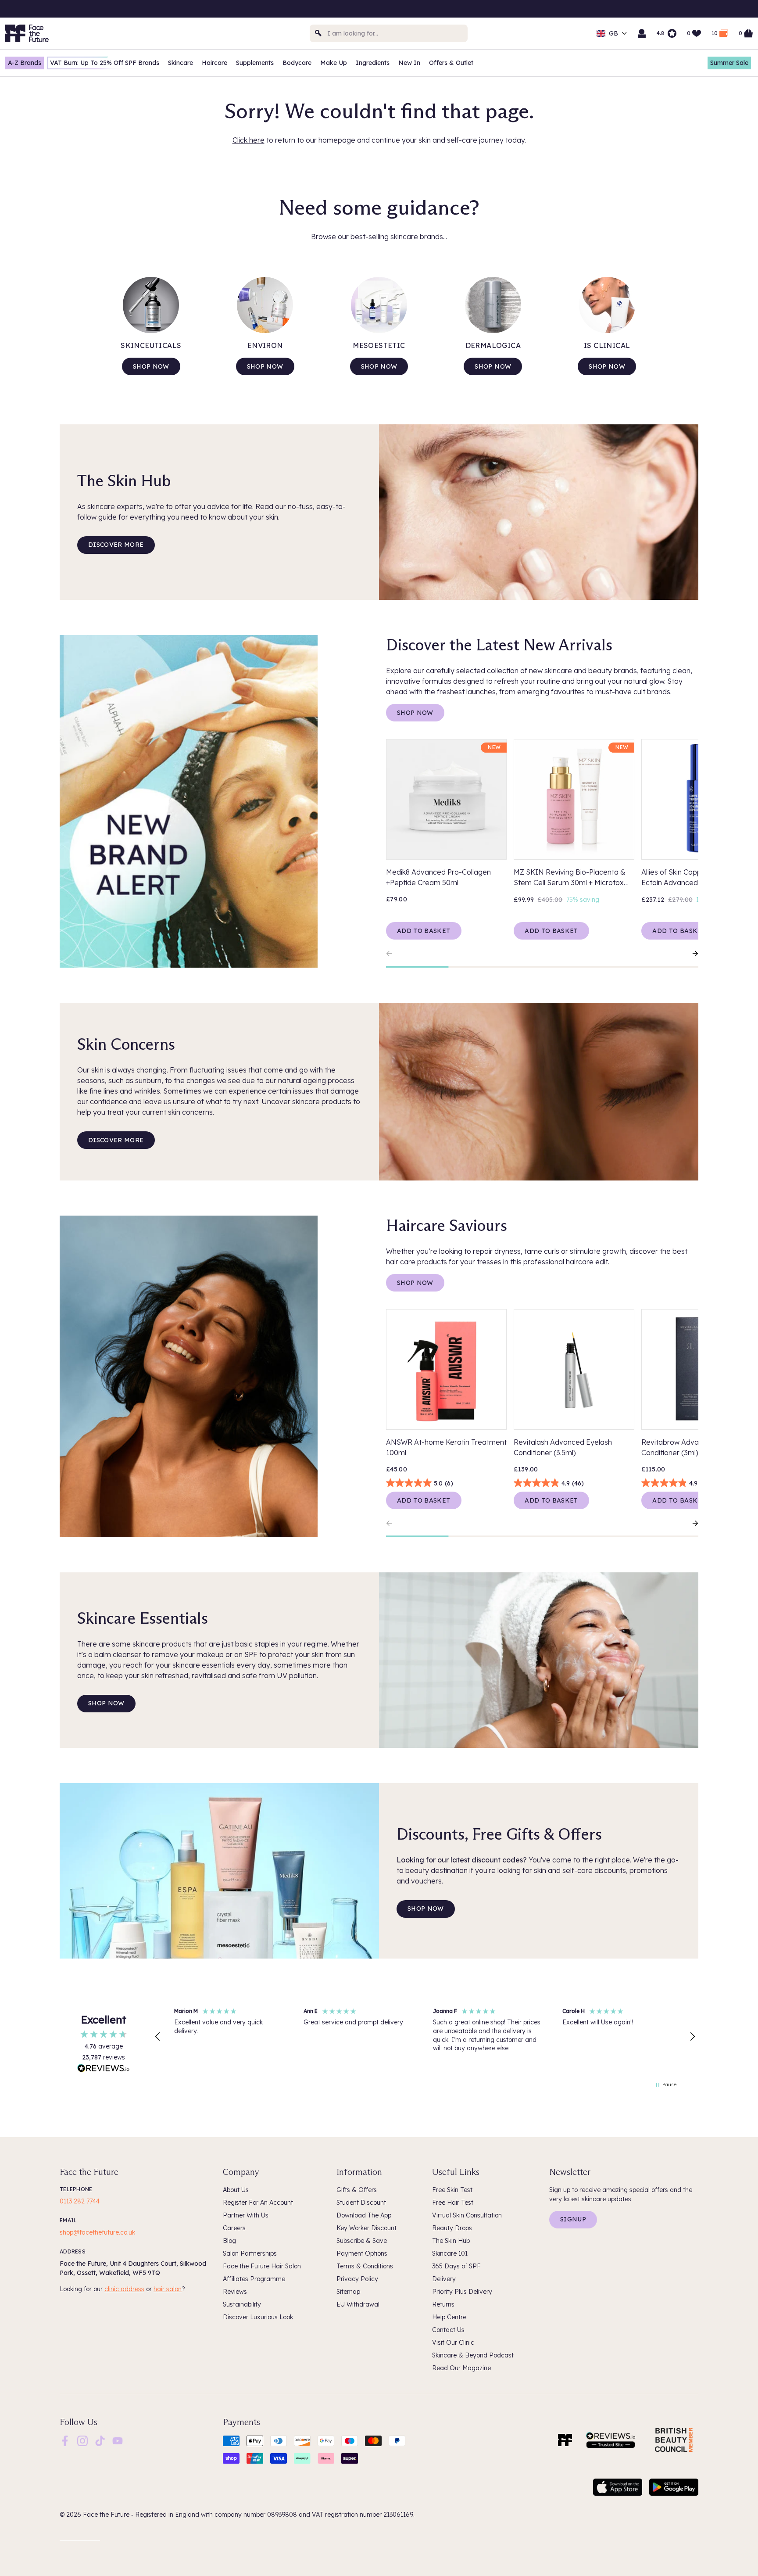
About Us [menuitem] (236, 2190)
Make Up (334, 63)
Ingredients (373, 63)
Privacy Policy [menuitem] (357, 2279)
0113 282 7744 (80, 2201)
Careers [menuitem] (234, 2228)
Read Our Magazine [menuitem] (461, 2368)
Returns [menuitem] (443, 2304)
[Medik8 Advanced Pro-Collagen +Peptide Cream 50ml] (446, 799)
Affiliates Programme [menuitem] (254, 2279)
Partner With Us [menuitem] (246, 2215)
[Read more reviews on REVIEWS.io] (104, 2069)
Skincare (181, 63)
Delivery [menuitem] (444, 2279)
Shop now (151, 366)
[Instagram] (82, 2440)
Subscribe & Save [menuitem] (362, 2241)
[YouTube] (118, 2440)
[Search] (318, 33)
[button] (158, 2037)
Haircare (215, 63)
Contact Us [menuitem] (448, 2330)
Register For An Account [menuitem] (258, 2203)
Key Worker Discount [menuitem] (366, 2228)
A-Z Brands (25, 63)
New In (409, 63)
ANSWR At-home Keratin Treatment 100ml (446, 1447)
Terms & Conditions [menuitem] (365, 2266)
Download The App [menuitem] (364, 2215)
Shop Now (415, 713)
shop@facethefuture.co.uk (97, 2232)
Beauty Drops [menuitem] (452, 2228)
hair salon (168, 2289)
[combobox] (389, 33)
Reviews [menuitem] (235, 2292)
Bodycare (297, 63)
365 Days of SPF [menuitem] (456, 2266)
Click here (248, 140)
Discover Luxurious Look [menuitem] (258, 2317)
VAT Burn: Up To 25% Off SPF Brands (105, 63)
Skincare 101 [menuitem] (450, 2253)
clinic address (124, 2289)
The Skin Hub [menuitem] (451, 2241)
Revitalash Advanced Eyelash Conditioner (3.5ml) (563, 1447)
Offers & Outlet (451, 63)
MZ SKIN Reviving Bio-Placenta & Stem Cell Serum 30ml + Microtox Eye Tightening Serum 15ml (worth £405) (570, 878)
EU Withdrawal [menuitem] (358, 2304)
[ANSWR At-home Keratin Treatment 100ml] (446, 1369)
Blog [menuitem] (229, 2241)
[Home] (565, 2440)
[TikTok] (100, 2440)
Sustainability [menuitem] (242, 2304)
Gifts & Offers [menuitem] (357, 2190)
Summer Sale (729, 63)
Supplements (255, 63)
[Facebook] (65, 2440)
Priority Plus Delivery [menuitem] (462, 2292)
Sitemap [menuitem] (348, 2292)
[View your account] (642, 33)
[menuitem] (65, 2441)
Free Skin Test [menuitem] (452, 2190)
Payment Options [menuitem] (362, 2253)
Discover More (116, 545)
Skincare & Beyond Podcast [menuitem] (473, 2355)
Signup (573, 2219)
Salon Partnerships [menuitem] (250, 2253)
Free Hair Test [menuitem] (453, 2203)
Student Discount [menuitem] (361, 2203)
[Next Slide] (691, 954)
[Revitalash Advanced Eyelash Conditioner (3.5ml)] (574, 1369)
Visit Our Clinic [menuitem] (453, 2343)
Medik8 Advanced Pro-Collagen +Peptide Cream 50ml (438, 877)
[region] (425, 2037)
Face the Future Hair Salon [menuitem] (262, 2266)
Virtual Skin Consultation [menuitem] (467, 2215)
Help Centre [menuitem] (449, 2317)
